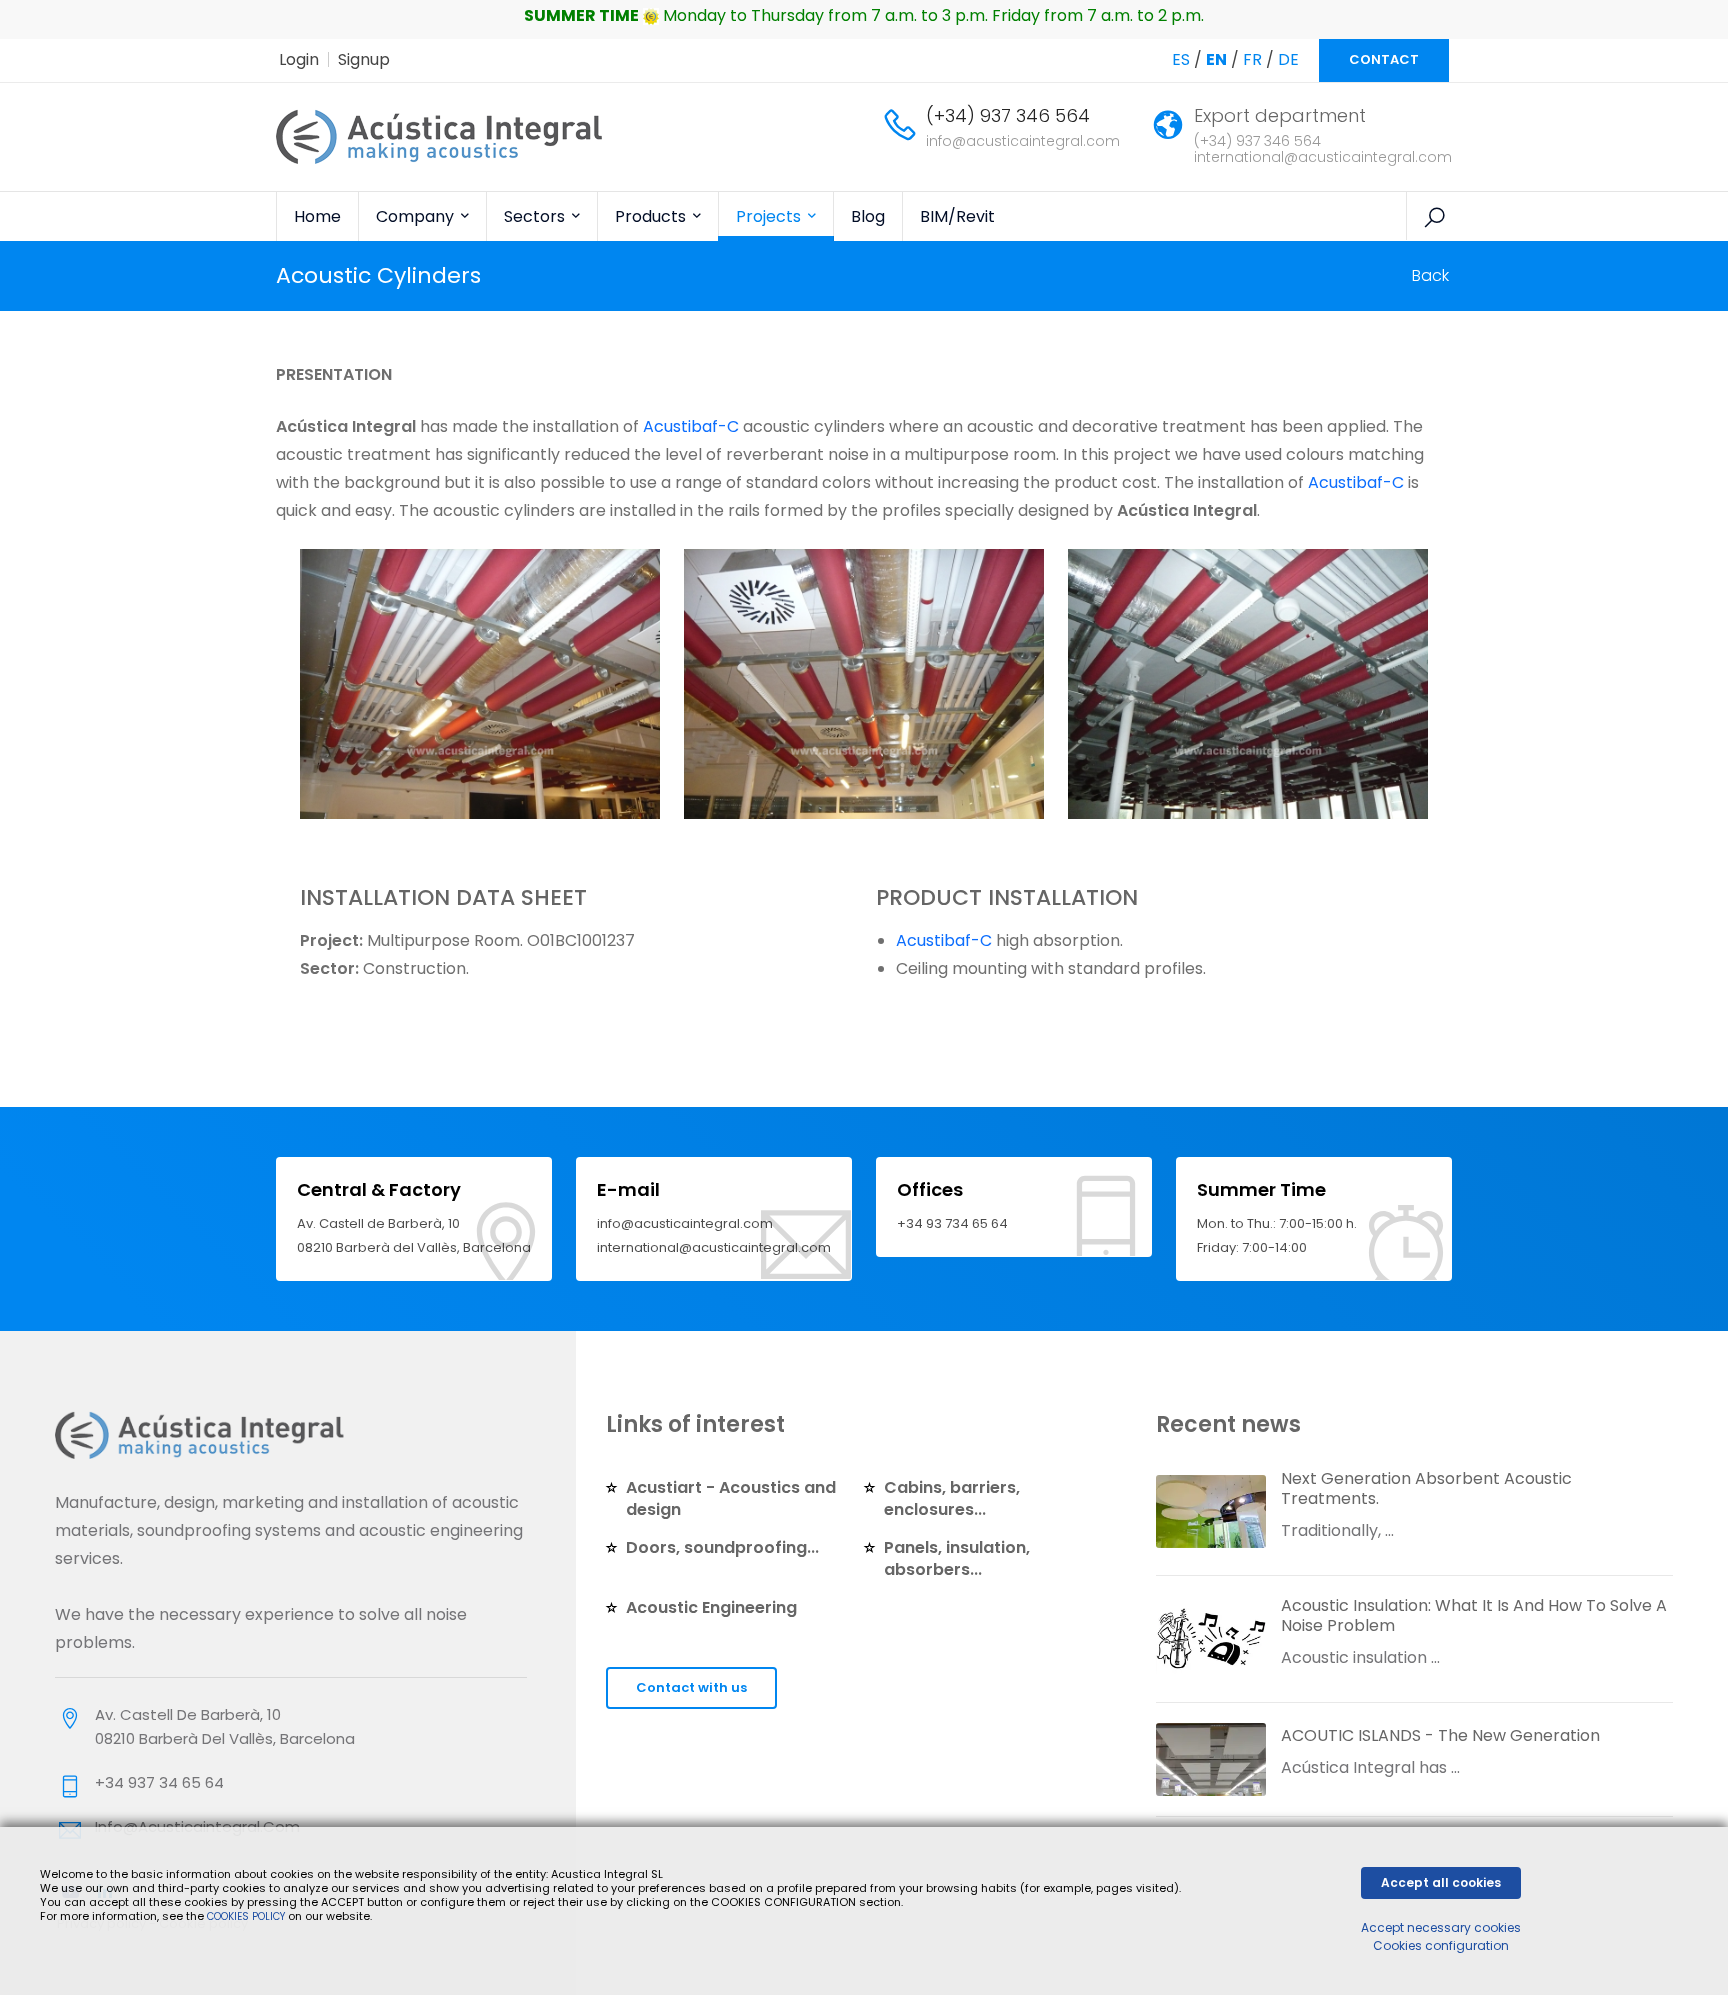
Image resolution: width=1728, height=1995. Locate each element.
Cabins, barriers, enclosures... (952, 1498)
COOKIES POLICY (247, 1916)
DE (1288, 59)
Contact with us (691, 1687)
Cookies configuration (1441, 1945)
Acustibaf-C (691, 426)
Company (417, 216)
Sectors (536, 216)
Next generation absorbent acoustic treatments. (1426, 1488)
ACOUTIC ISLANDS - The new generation (1440, 1735)
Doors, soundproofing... (722, 1547)
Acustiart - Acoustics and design (731, 1498)
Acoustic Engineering (711, 1607)
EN (1216, 59)
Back (1430, 275)
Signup (364, 59)
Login (299, 59)
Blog (868, 216)
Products (652, 216)
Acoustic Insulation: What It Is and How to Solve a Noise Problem (1474, 1615)
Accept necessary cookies (1441, 1927)
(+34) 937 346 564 (1008, 115)
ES (1181, 59)
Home (317, 216)
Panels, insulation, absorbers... (957, 1558)
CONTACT (1384, 59)
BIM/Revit (957, 216)
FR (1252, 59)
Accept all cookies (1441, 1882)
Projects (770, 216)
